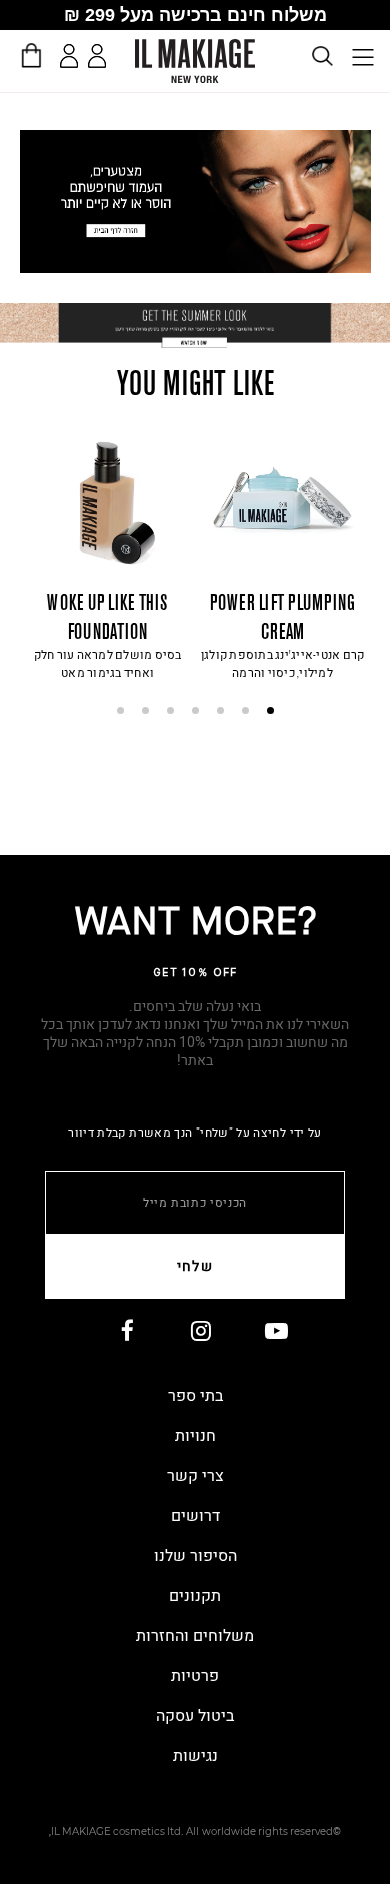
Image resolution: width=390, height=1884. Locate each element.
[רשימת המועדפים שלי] (100, 59)
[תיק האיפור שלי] (30, 55)
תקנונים (195, 1596)
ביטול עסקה (195, 1716)
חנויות (195, 1436)
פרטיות (195, 1676)
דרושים (195, 1516)
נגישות (195, 1756)
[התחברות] (70, 56)
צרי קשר (195, 1476)
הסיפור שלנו (195, 1556)
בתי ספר (195, 1396)
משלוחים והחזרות (195, 1636)
